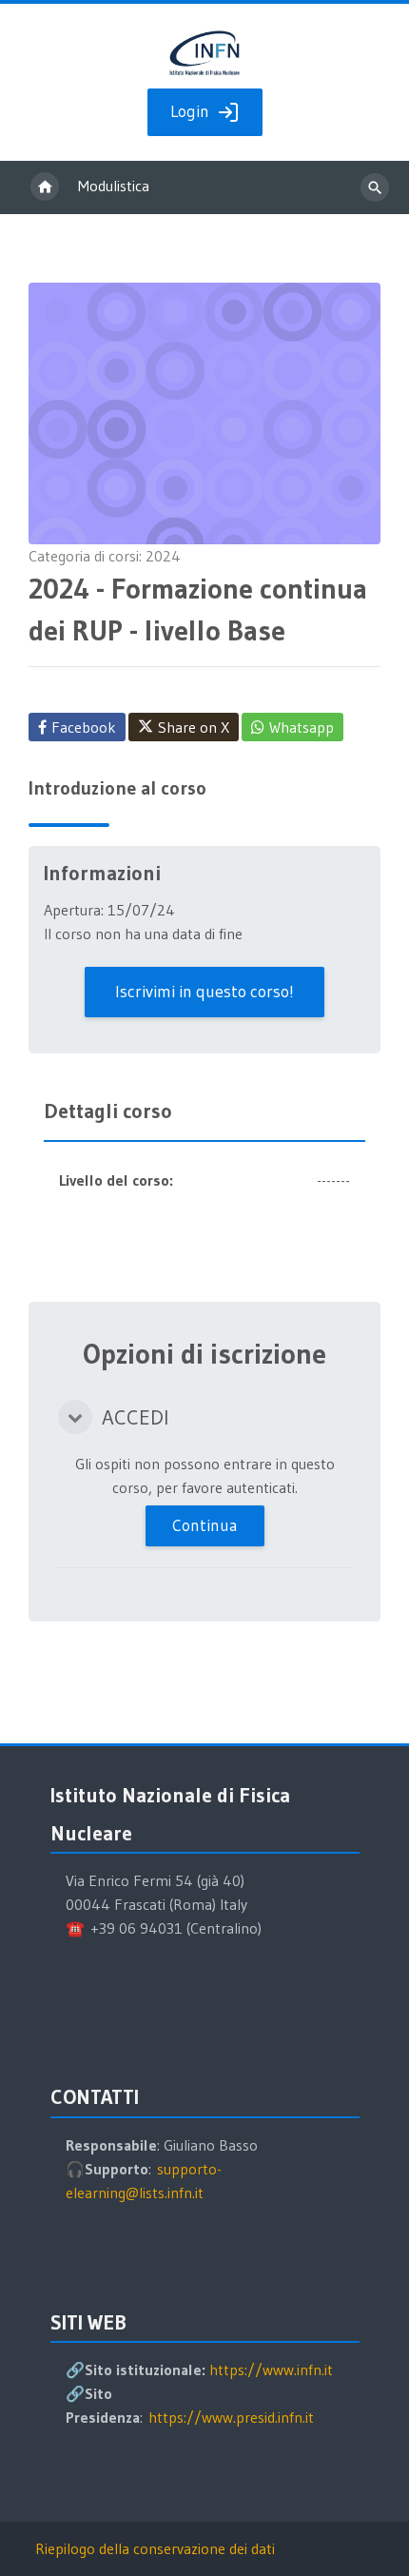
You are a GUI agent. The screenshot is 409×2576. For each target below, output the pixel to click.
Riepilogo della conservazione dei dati (155, 2548)
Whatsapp (302, 727)
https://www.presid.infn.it (231, 2417)
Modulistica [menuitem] (114, 186)
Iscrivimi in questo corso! (204, 992)
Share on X (194, 727)
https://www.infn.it (271, 2370)
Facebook (84, 727)
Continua (205, 1525)
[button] (75, 1417)
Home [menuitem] (45, 187)
